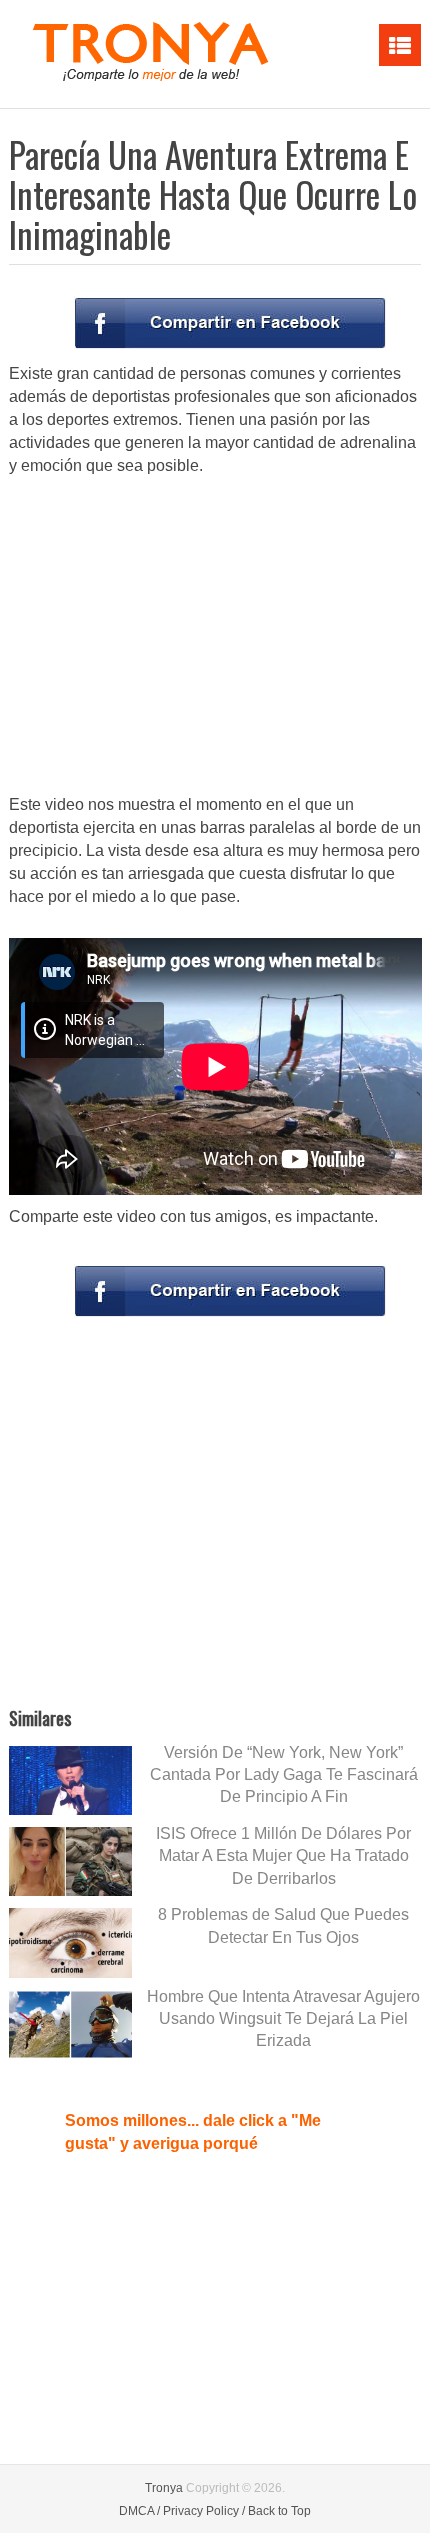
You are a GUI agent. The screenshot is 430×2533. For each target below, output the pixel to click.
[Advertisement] (215, 637)
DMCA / (139, 2511)
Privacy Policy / (204, 2511)
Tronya (164, 2488)
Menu (400, 45)
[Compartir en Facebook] (230, 323)
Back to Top (279, 2511)
